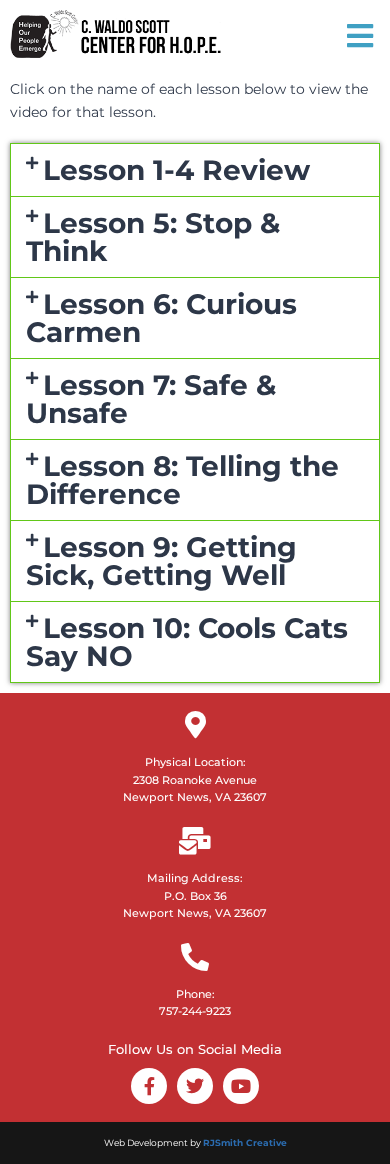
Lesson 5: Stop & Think (153, 237)
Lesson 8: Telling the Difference (182, 480)
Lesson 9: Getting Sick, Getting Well (161, 561)
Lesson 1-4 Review (176, 170)
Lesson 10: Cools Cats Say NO (187, 642)
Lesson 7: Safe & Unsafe (151, 399)
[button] (195, 170)
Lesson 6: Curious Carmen (161, 318)
